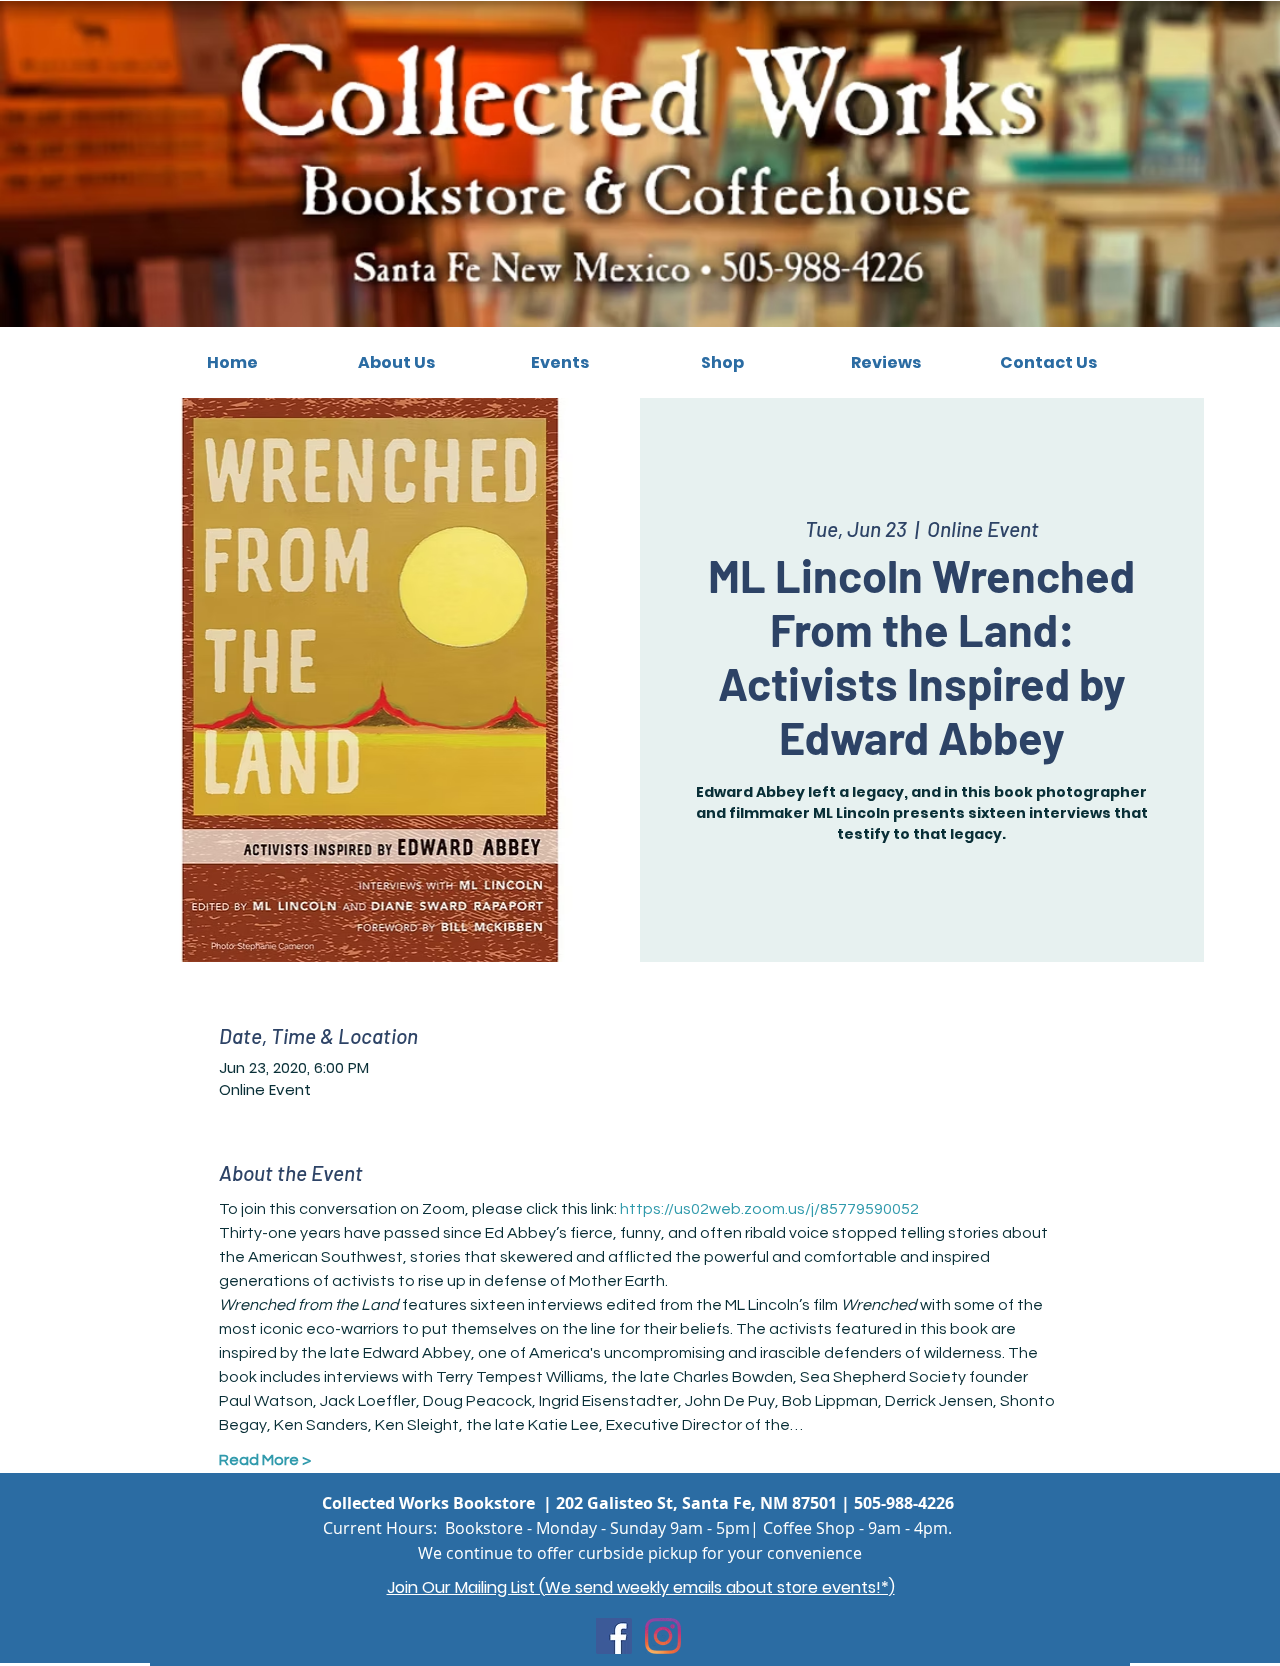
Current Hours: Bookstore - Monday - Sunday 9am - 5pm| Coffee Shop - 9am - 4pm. (637, 1528)
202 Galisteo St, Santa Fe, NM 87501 (696, 1503)
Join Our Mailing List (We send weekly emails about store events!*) (641, 1587)
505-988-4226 (904, 1503)
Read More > (265, 1460)
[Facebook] (614, 1636)
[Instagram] (663, 1636)
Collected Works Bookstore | (439, 1503)
